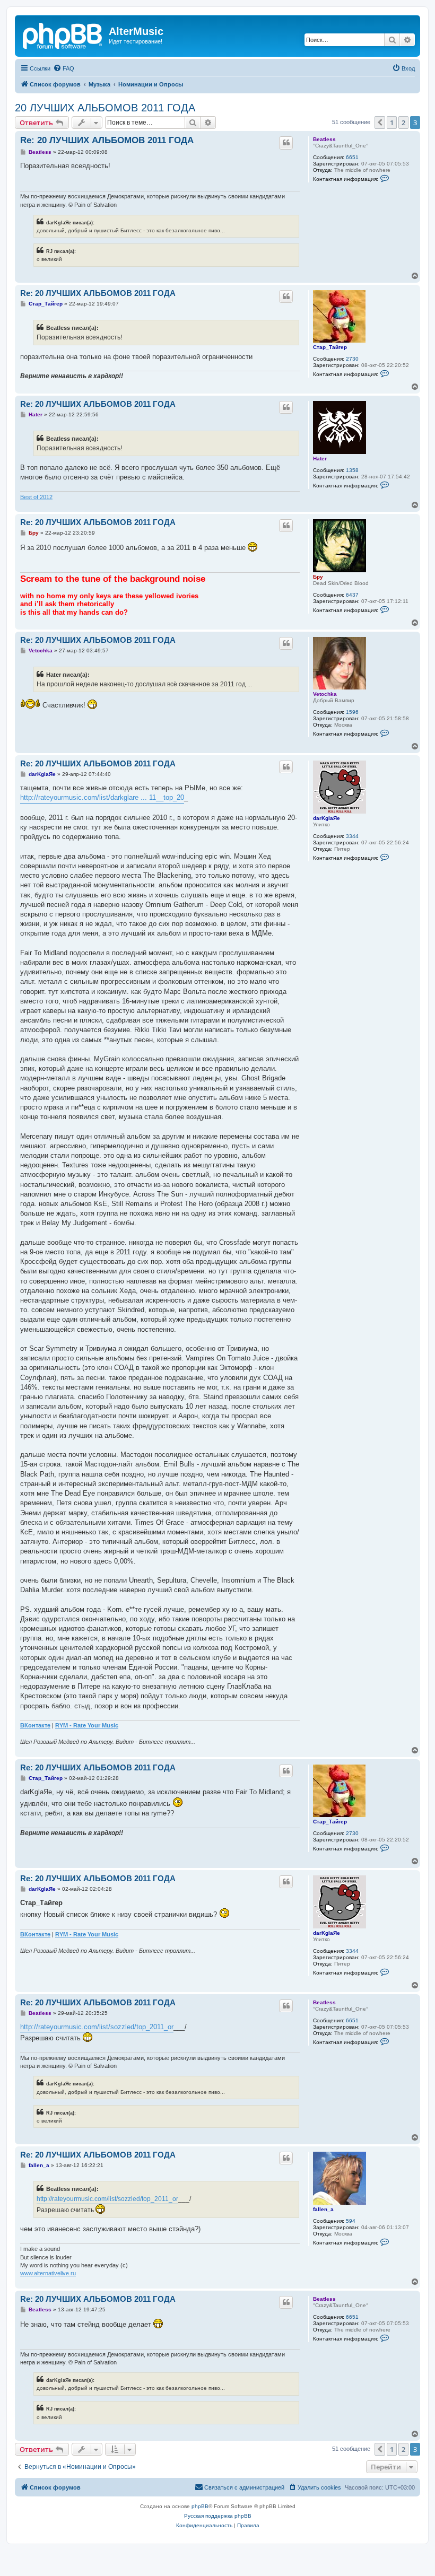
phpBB (200, 2506)
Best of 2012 (36, 497)
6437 (352, 595)
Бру (318, 577)
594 (351, 2221)
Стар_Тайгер (330, 347)
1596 (352, 712)
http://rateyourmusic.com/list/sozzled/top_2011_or (97, 2027)
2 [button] (403, 123)
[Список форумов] (63, 34)
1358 (352, 470)
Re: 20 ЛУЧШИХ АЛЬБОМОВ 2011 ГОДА (107, 140)
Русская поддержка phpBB (218, 2516)
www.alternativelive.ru (48, 2273)
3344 (352, 836)
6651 (352, 157)
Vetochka (325, 694)
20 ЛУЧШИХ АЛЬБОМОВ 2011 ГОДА (105, 108)
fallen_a (323, 2209)
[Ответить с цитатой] (286, 143)
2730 (352, 359)
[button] (380, 123)
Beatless (324, 139)
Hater (320, 459)
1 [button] (392, 123)
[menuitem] (64, 68)
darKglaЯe (327, 818)
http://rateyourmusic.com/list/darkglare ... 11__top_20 (102, 797)
